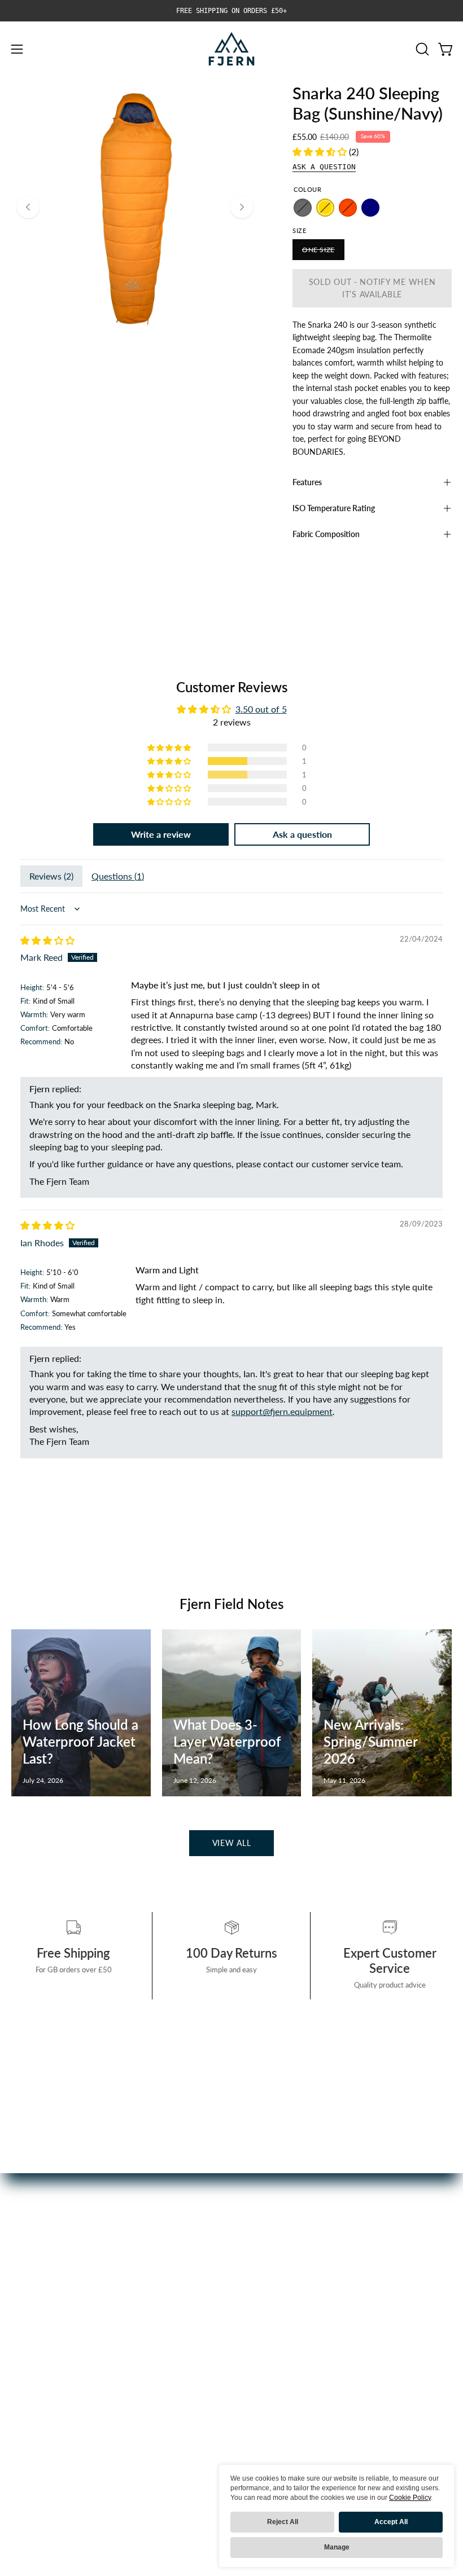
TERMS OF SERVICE (284, 2380)
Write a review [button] (161, 834)
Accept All (391, 2522)
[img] (47, 940)
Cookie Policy (410, 2498)
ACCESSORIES (41, 2305)
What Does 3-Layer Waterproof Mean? (227, 1741)
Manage (337, 2547)
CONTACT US (271, 2324)
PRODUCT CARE (277, 2287)
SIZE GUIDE (267, 2343)
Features (307, 482)
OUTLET (28, 2343)
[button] (421, 49)
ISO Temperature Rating (334, 508)
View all (232, 1843)
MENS (24, 2268)
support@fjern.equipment (282, 1411)
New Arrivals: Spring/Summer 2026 (370, 1741)
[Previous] (28, 207)
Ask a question (324, 167)
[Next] (242, 207)
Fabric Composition (326, 534)
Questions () (118, 876)
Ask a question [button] (302, 834)
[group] (231, 11)
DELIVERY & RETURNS (289, 2305)
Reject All (283, 2522)
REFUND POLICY (278, 2361)
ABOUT (27, 2361)
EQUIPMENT (38, 2324)
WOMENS (32, 2287)
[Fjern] (231, 49)
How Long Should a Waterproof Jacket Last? (80, 1741)
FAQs (254, 2268)
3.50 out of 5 (261, 709)
